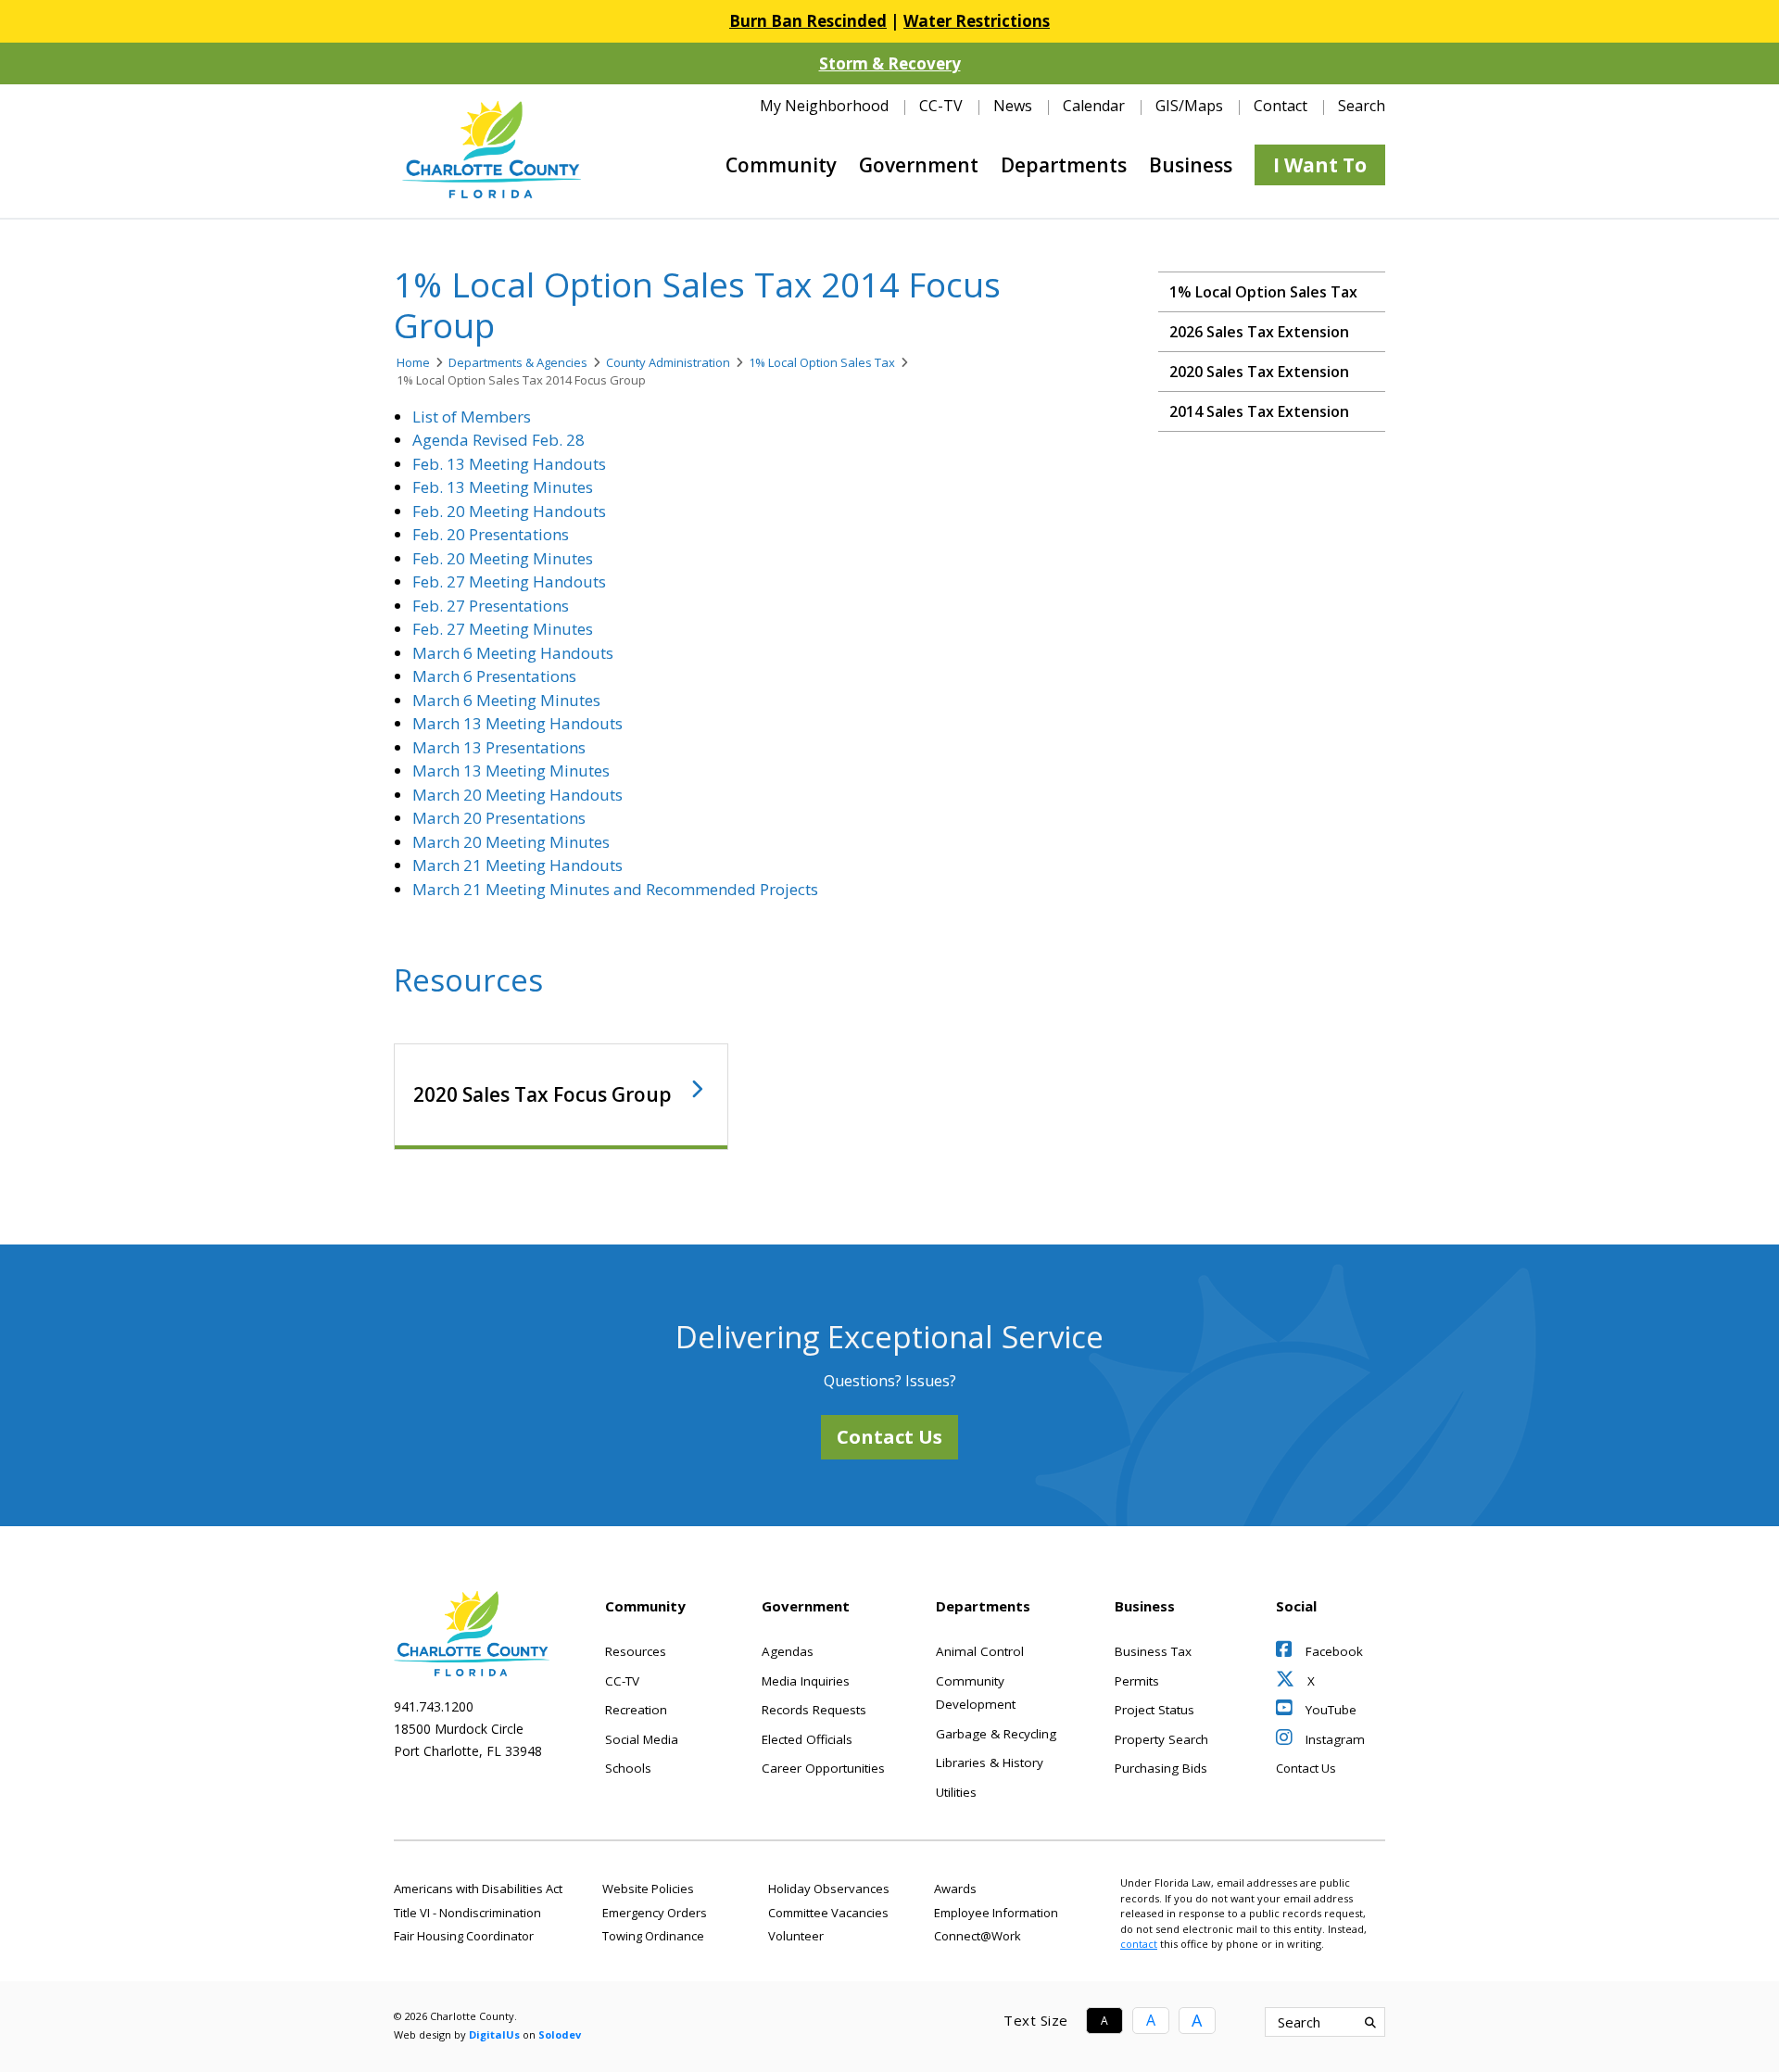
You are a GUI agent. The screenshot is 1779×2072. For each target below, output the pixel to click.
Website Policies (648, 1889)
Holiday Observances (829, 1889)
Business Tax (1153, 1651)
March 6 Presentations (494, 676)
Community (781, 165)
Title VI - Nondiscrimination (467, 1913)
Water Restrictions (977, 21)
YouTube (1329, 1710)
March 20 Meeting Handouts (517, 795)
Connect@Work (978, 1936)
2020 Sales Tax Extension (1259, 372)
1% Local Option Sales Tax (822, 362)
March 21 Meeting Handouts (517, 865)
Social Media (642, 1739)
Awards (955, 1889)
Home (413, 362)
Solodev (560, 2034)
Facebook (1332, 1651)
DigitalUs (494, 2034)
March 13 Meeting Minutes (511, 771)
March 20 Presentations (499, 818)
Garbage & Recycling (996, 1734)
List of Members (472, 417)
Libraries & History (990, 1762)
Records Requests (814, 1710)
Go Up (1487, 2022)
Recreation (636, 1710)
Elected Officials (807, 1739)
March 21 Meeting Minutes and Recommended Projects (615, 889)
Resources (636, 1651)
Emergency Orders (655, 1913)
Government (919, 165)
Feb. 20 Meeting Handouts (509, 511)
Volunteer (796, 1936)
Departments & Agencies (518, 362)
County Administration (668, 362)
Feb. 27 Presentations (491, 606)
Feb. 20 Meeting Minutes (503, 558)
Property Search (1161, 1739)
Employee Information (996, 1913)
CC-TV (941, 106)
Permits (1137, 1681)
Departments (1064, 165)
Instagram (1333, 1739)
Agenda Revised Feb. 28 (498, 440)
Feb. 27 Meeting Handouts (509, 581)
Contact (1281, 106)
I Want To (1320, 165)
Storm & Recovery (890, 63)
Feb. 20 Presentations (491, 534)
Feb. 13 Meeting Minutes (503, 487)
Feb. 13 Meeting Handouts (509, 464)
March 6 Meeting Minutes (506, 700)
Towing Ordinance (653, 1936)
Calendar (1094, 106)
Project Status (1154, 1710)
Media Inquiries (806, 1681)
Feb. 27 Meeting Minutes (503, 629)
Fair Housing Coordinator (464, 1936)
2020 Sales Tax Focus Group (543, 1094)
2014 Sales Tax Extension (1259, 411)
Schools (628, 1768)
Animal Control (980, 1651)
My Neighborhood (824, 106)
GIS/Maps (1189, 106)
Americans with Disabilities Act (478, 1889)
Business (1191, 165)
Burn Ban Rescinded (808, 21)
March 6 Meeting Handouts (513, 653)
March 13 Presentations (499, 747)
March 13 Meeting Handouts (517, 723)
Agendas (788, 1651)
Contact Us (889, 1437)
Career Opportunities (823, 1768)
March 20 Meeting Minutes (511, 842)
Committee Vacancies (828, 1913)
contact (1139, 1944)
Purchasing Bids (1161, 1768)
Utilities (956, 1792)
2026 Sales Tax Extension (1259, 332)
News (1013, 106)
